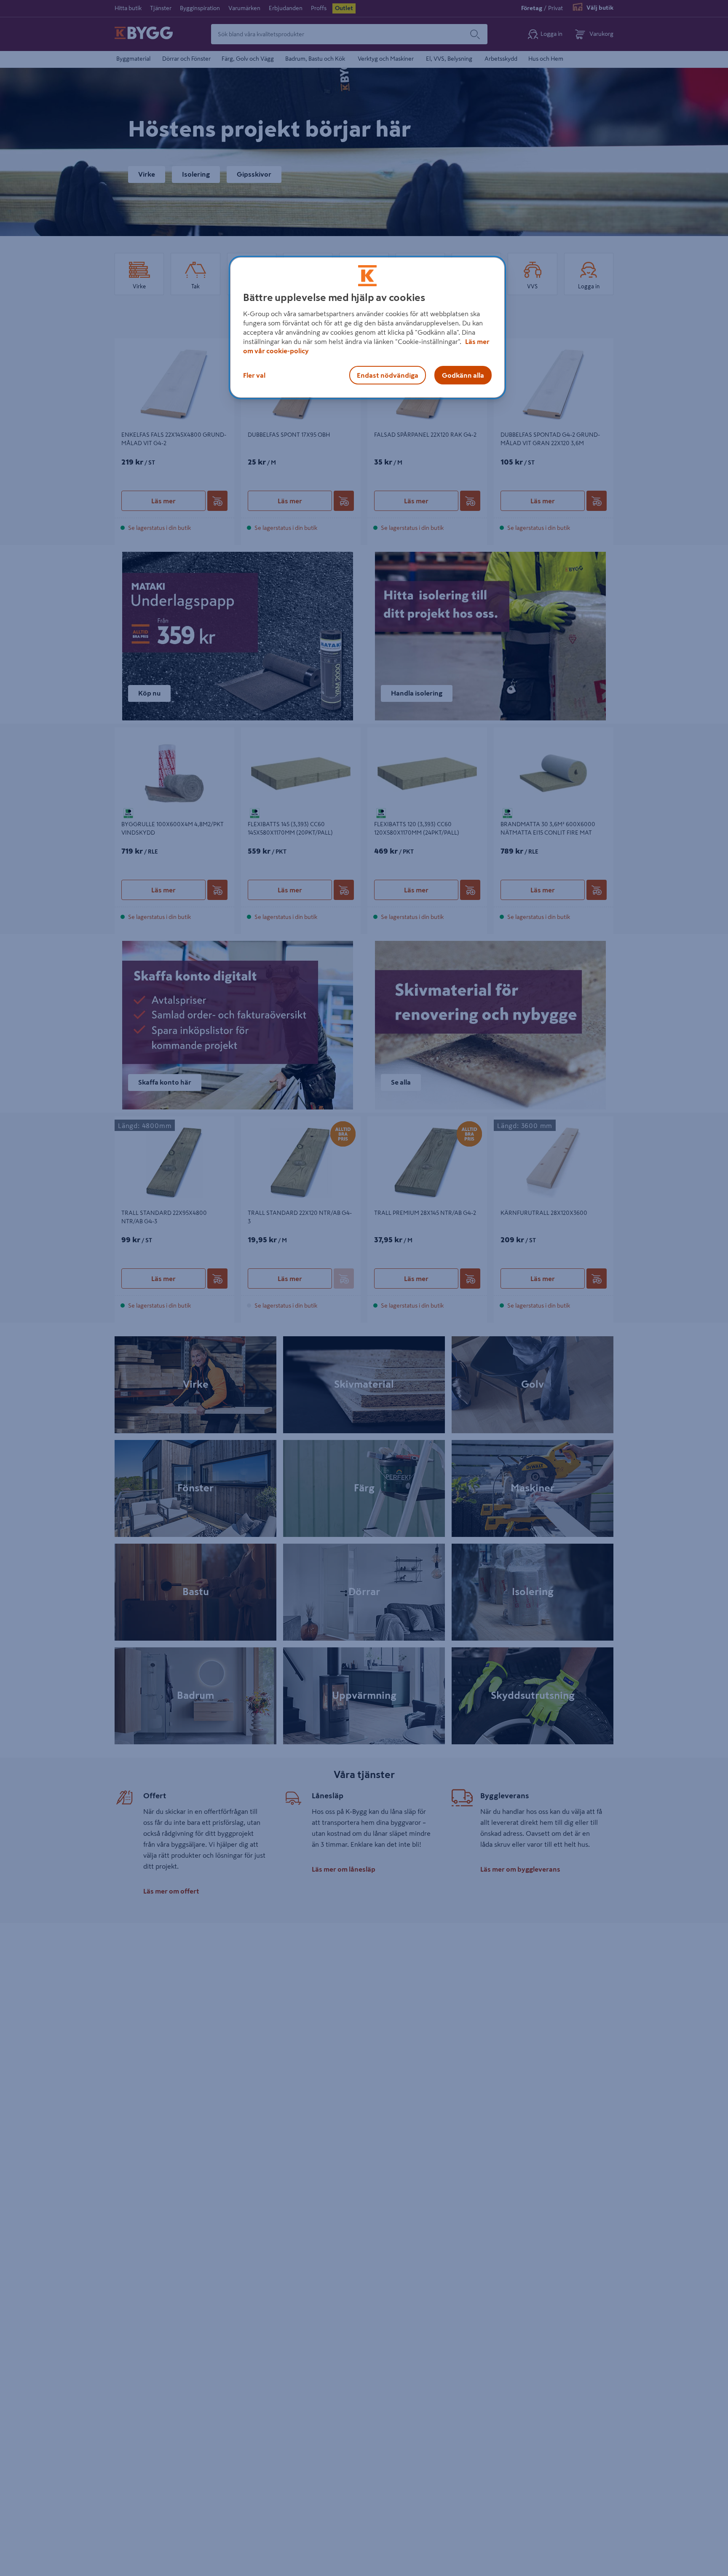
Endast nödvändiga (388, 375)
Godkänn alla (463, 375)
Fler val (254, 375)
